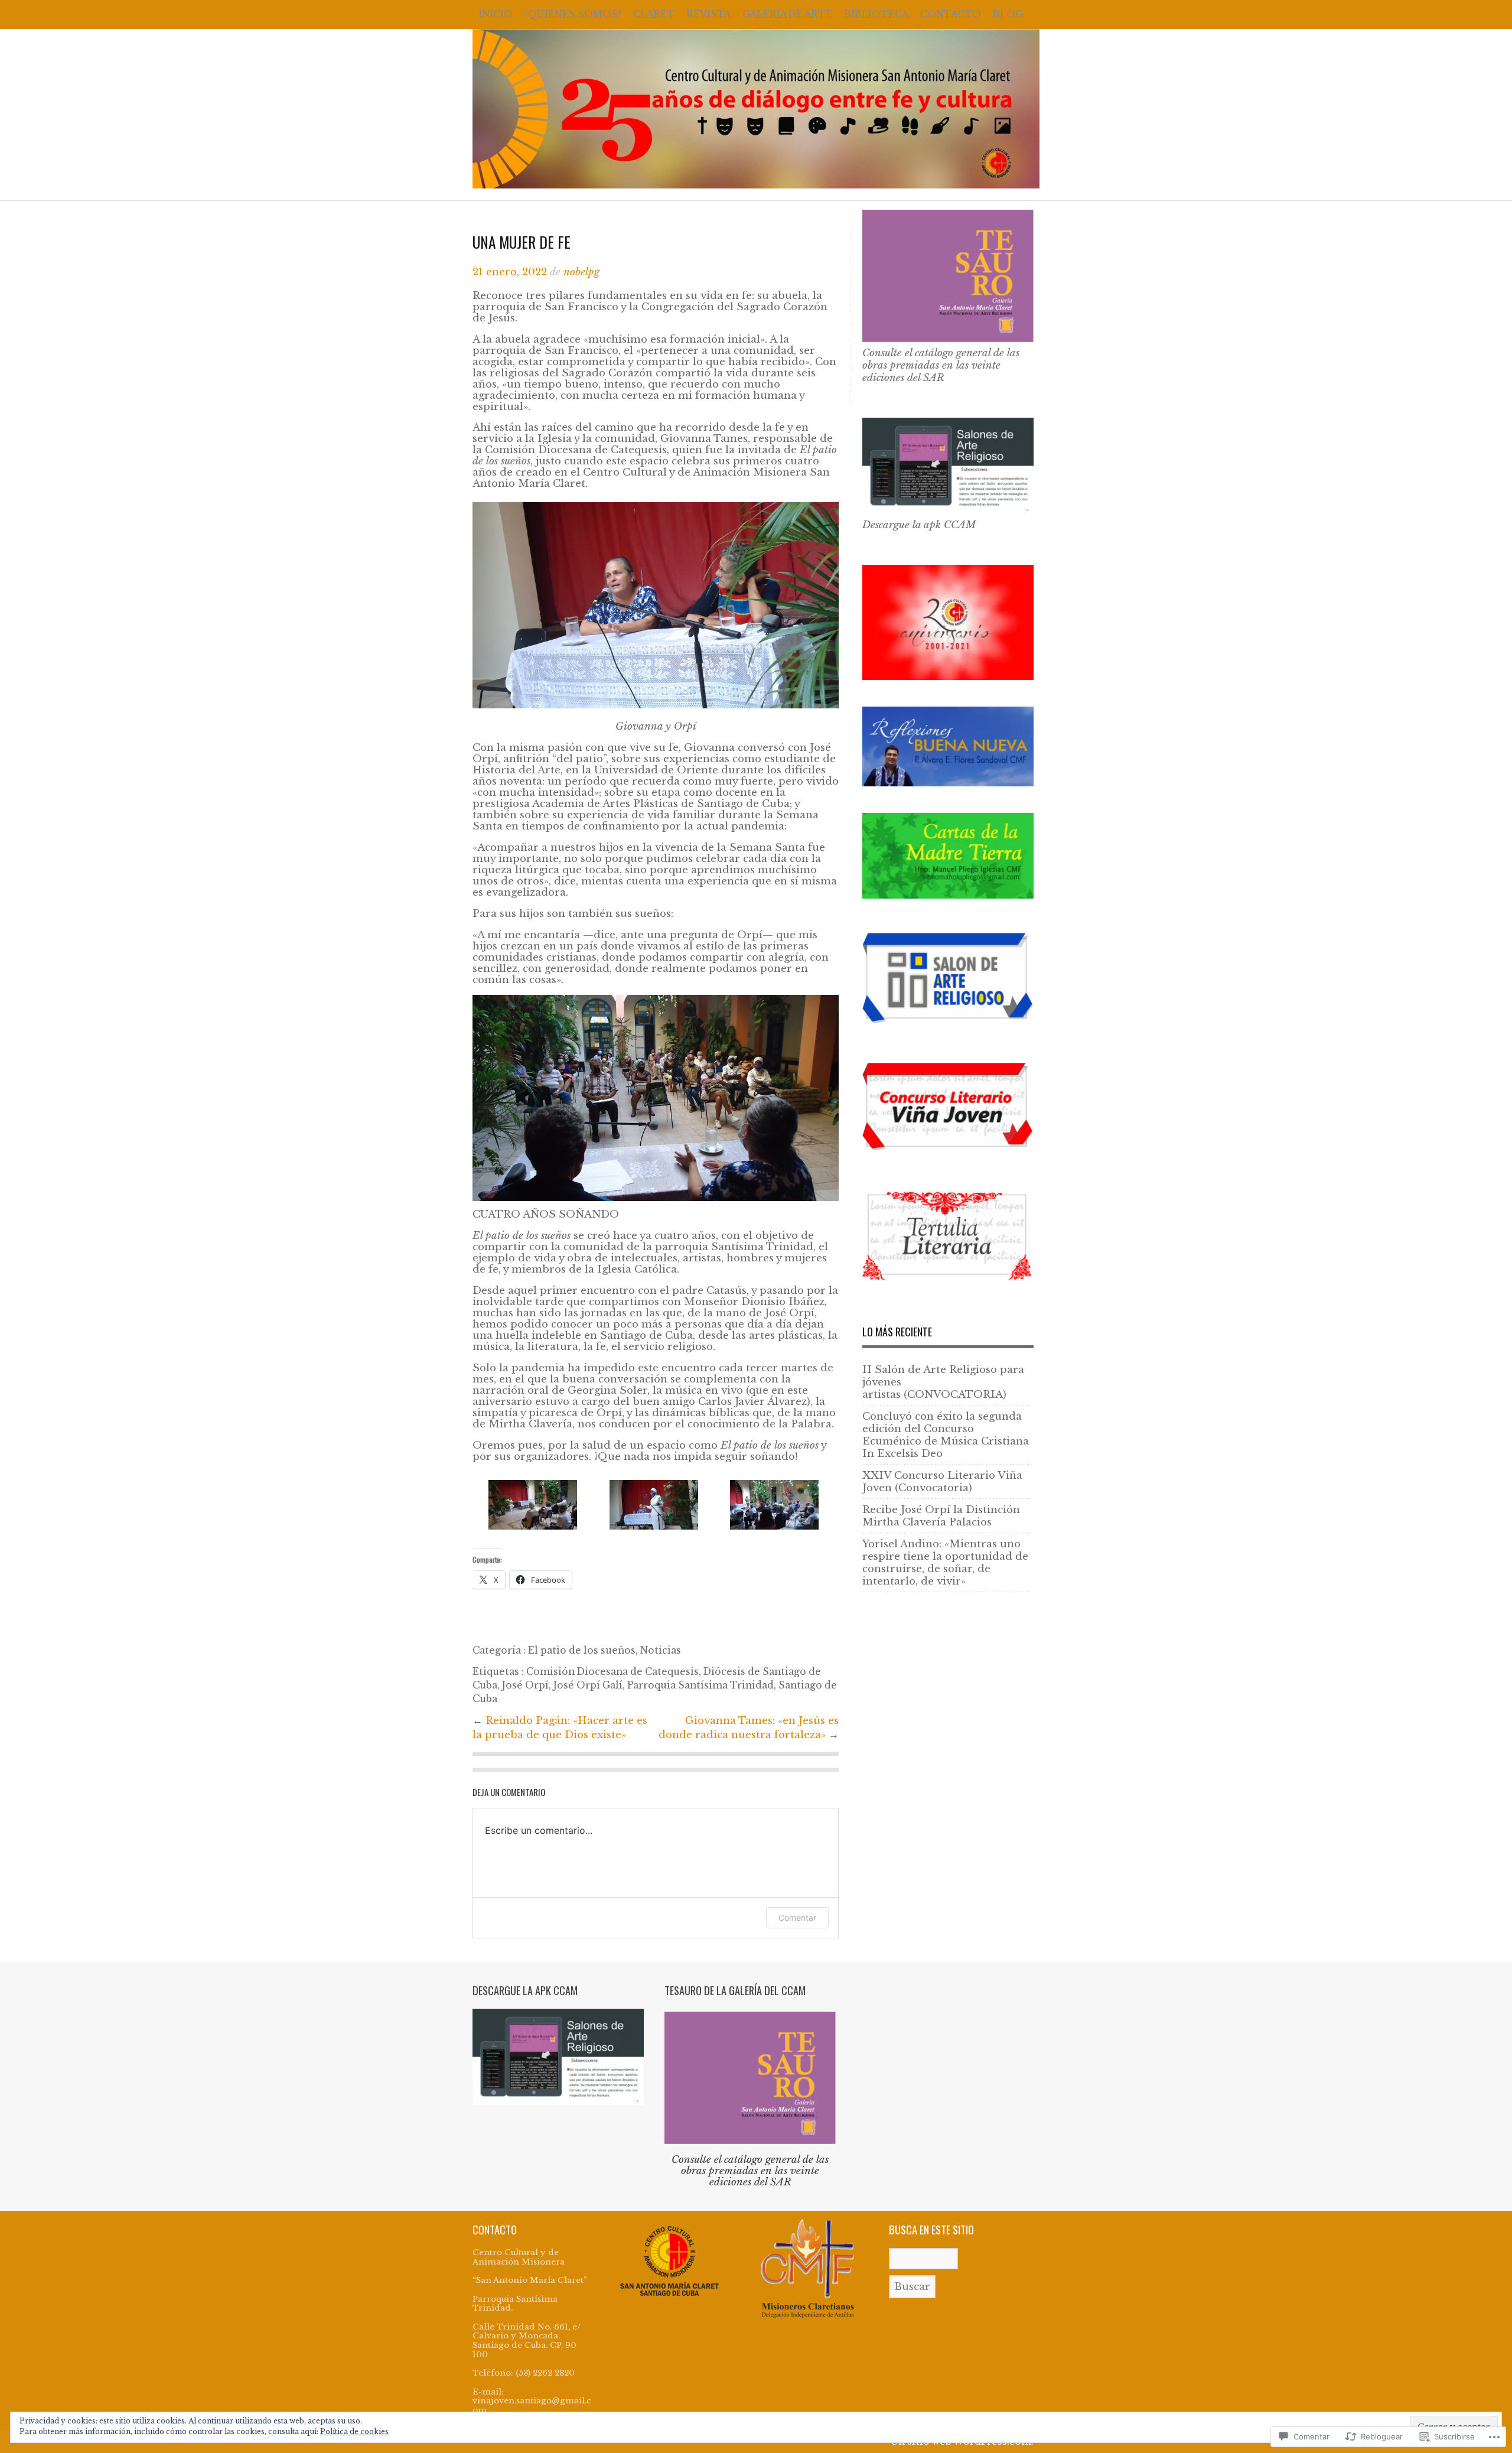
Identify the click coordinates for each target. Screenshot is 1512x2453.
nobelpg (581, 272)
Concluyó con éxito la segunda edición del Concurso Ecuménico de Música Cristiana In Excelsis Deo (946, 1435)
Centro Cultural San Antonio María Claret (756, 109)
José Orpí (525, 1685)
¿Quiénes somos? (573, 14)
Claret (654, 14)
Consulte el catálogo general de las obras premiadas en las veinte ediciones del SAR (941, 365)
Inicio (496, 14)
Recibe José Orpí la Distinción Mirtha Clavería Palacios (941, 1516)
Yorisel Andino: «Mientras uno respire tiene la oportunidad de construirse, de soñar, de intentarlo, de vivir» (945, 1563)
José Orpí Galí (588, 1685)
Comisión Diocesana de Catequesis (612, 1672)
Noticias (661, 1650)
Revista (708, 14)
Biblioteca (876, 14)
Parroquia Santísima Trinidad (700, 1685)
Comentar (797, 1917)
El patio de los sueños (582, 1650)
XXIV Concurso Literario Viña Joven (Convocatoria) (942, 1482)
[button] (533, 1505)
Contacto (951, 14)
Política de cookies (354, 2431)
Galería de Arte (787, 14)
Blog (1008, 14)
